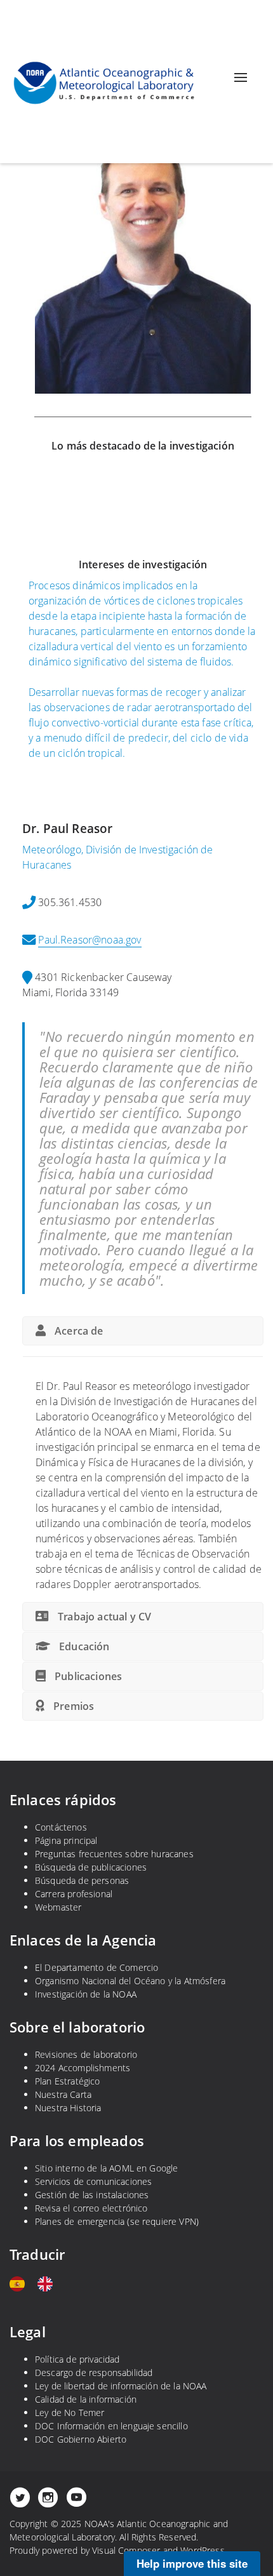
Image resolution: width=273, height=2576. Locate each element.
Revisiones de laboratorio (86, 2054)
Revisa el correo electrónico (91, 2208)
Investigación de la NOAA (86, 1994)
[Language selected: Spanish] (37, 2284)
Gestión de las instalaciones (92, 2195)
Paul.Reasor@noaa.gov (90, 940)
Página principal (66, 1840)
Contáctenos (61, 1827)
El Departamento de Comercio (97, 1967)
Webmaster (58, 1907)
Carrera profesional (74, 1894)
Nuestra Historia (68, 2108)
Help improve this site (192, 2563)
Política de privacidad (77, 2359)
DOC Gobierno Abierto (81, 2439)
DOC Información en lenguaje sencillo (111, 2426)
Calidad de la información (86, 2399)
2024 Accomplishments (83, 2068)
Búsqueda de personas (82, 1880)
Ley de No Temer (70, 2412)
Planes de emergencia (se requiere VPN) (117, 2221)
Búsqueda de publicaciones (91, 1867)
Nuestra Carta (63, 2094)
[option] (48, 2284)
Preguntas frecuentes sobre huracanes (114, 1854)
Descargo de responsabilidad (94, 2372)
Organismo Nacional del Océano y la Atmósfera (130, 1981)
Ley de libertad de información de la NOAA (121, 2386)
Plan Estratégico (68, 2081)
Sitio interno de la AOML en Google (106, 2168)
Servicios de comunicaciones (93, 2181)
